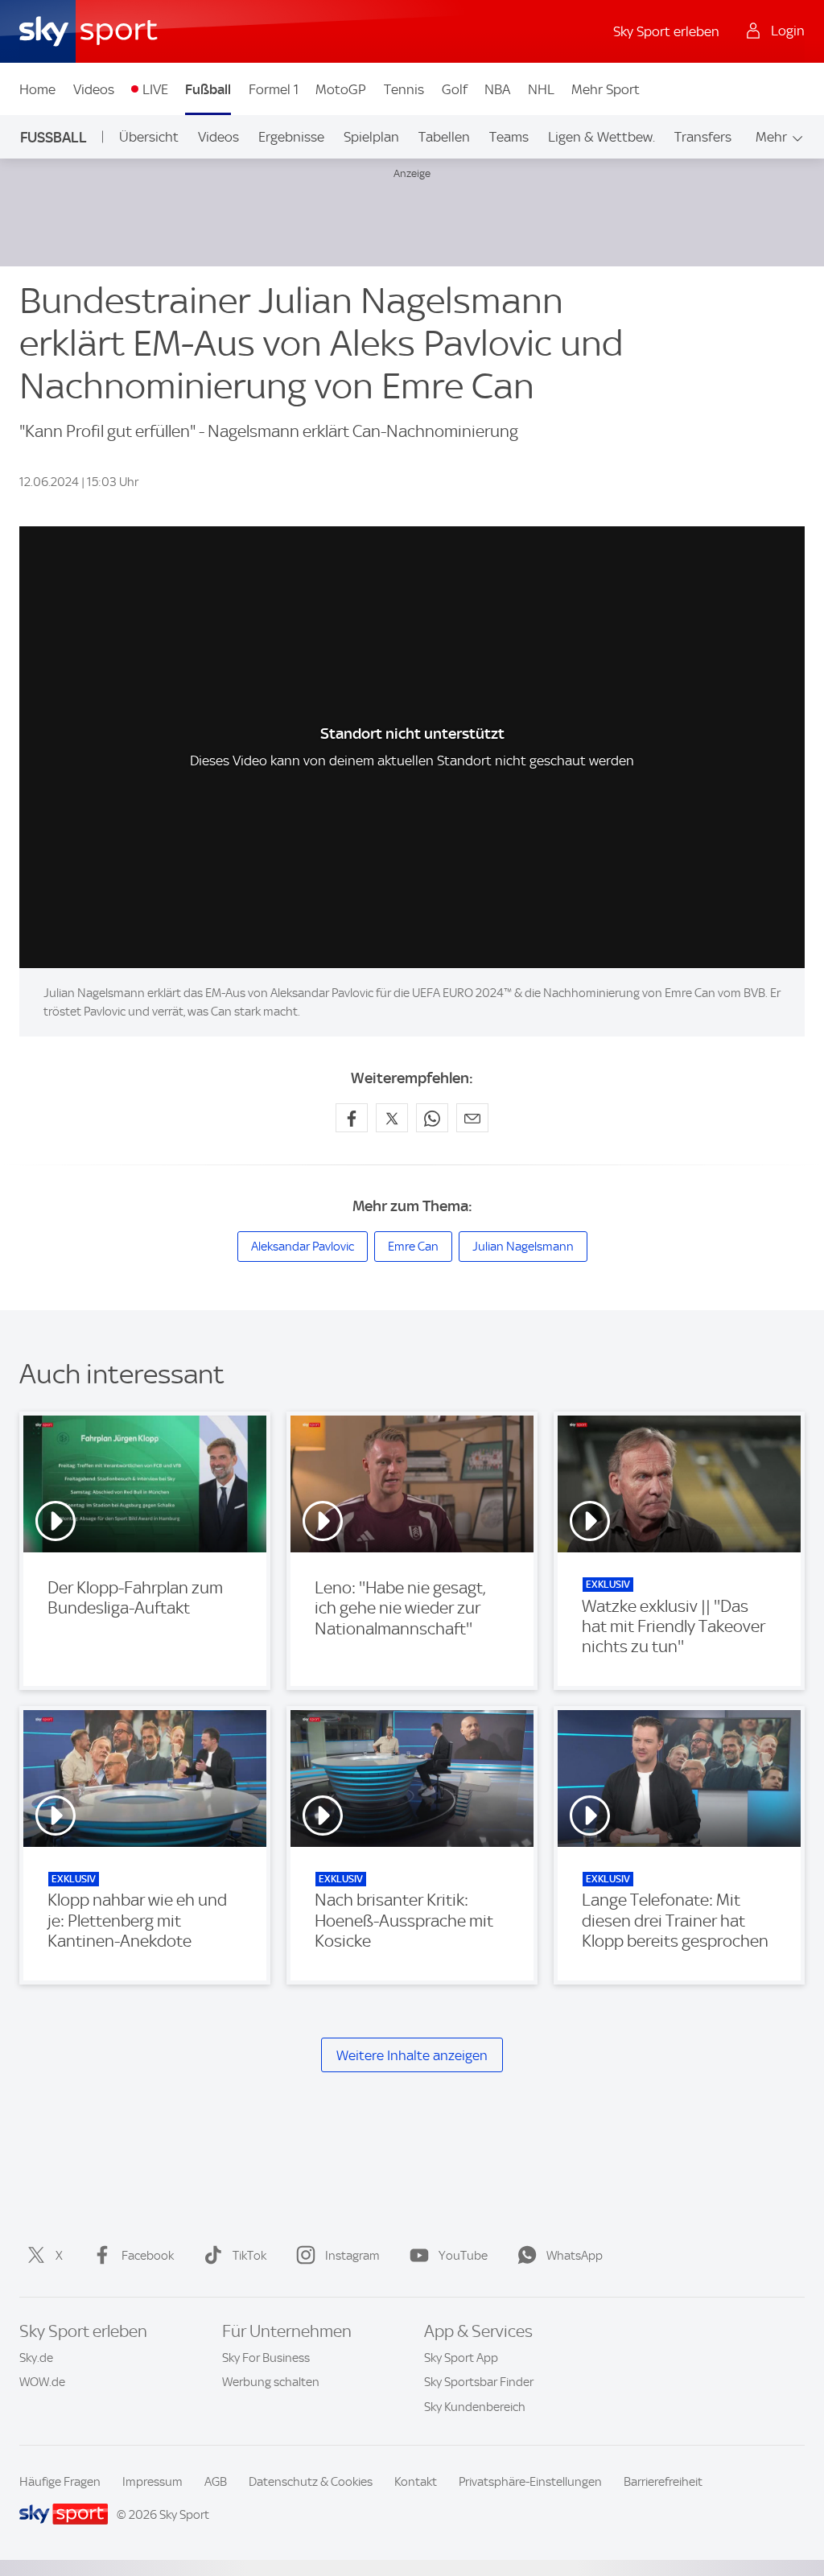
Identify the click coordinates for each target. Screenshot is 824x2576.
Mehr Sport (606, 89)
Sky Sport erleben (666, 31)
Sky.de (36, 2358)
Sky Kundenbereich (475, 2407)
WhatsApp (575, 2256)
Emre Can (413, 1247)
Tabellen (444, 137)
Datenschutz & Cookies (311, 2482)
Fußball (208, 89)
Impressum (152, 2482)
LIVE (155, 89)
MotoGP (341, 89)
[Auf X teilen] (392, 1118)
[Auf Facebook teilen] (352, 1118)
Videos (94, 89)
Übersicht (149, 137)
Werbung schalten (271, 2382)
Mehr (771, 137)
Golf (455, 89)
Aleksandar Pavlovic (303, 1247)
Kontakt (416, 2482)
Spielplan (371, 137)
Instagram (352, 2256)
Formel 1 (274, 89)
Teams (509, 137)
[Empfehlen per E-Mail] (472, 1118)
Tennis (404, 89)
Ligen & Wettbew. (602, 137)
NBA (497, 89)
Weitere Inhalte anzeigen (412, 2055)
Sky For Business (266, 2358)
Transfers (703, 137)
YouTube (463, 2256)
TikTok (249, 2256)
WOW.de (42, 2382)
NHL (541, 89)
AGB (216, 2482)
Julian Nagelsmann (523, 1247)
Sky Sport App (461, 2358)
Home (37, 89)
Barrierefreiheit (663, 2482)
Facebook (148, 2256)
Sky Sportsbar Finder (479, 2382)
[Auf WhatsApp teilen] (432, 1118)
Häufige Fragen (60, 2482)
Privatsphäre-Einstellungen (530, 2482)
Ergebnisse (291, 137)
